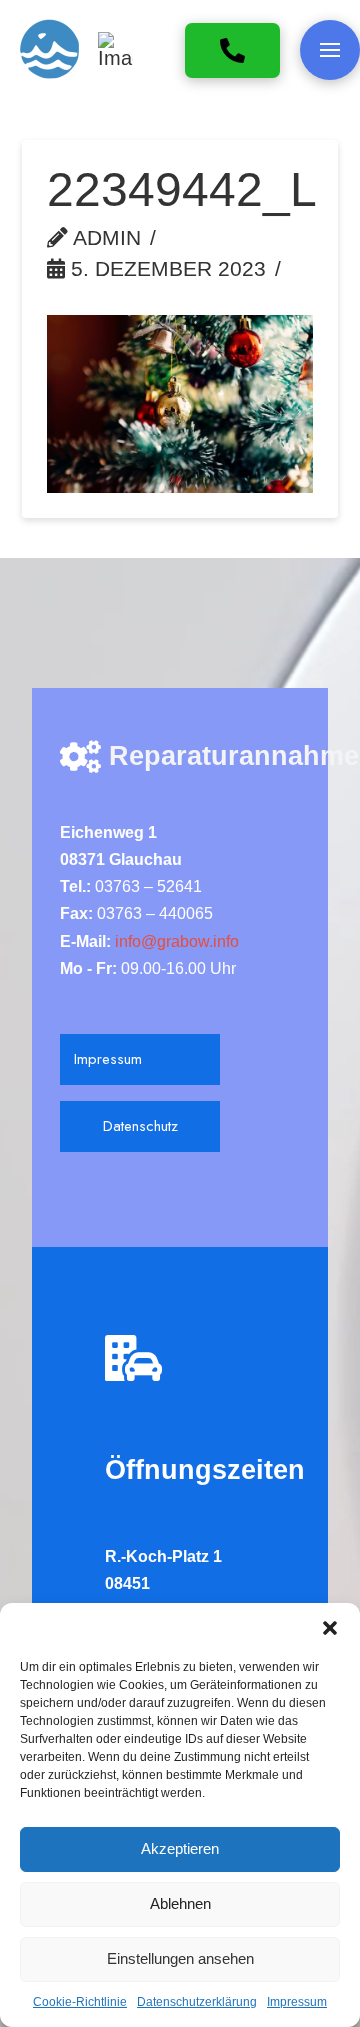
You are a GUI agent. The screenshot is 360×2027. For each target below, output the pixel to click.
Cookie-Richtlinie (80, 2002)
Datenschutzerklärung (197, 2002)
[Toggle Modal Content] (330, 50)
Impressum (297, 2002)
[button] (330, 1628)
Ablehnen (180, 1903)
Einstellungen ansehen (180, 1958)
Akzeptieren (180, 1848)
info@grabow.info (175, 941)
